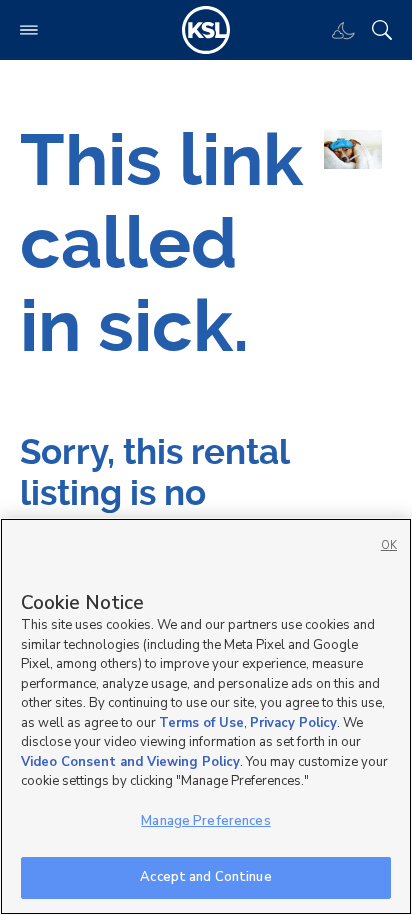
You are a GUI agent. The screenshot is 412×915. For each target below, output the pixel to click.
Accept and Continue (205, 877)
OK (389, 545)
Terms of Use (201, 723)
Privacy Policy (293, 723)
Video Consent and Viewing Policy (130, 762)
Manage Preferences (205, 821)
